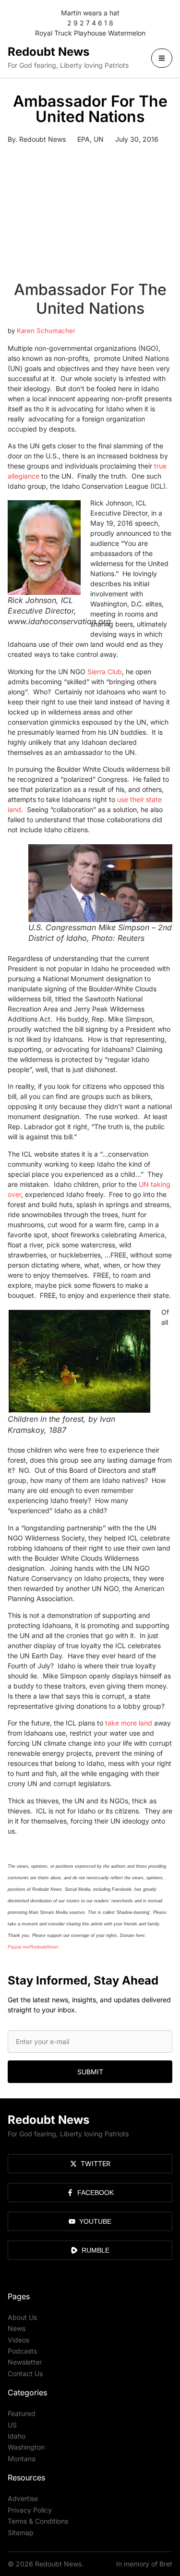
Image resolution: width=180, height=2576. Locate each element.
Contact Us (25, 2373)
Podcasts (22, 2351)
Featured (22, 2413)
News (17, 2328)
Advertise (23, 2498)
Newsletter (25, 2362)
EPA (84, 139)
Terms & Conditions (38, 2521)
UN (99, 139)
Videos (18, 2340)
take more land (129, 1723)
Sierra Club (105, 672)
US (12, 2425)
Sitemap (21, 2533)
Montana (22, 2459)
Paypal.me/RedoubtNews (33, 1947)
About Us (22, 2317)
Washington (26, 2447)
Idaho (17, 2436)
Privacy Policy (30, 2510)
